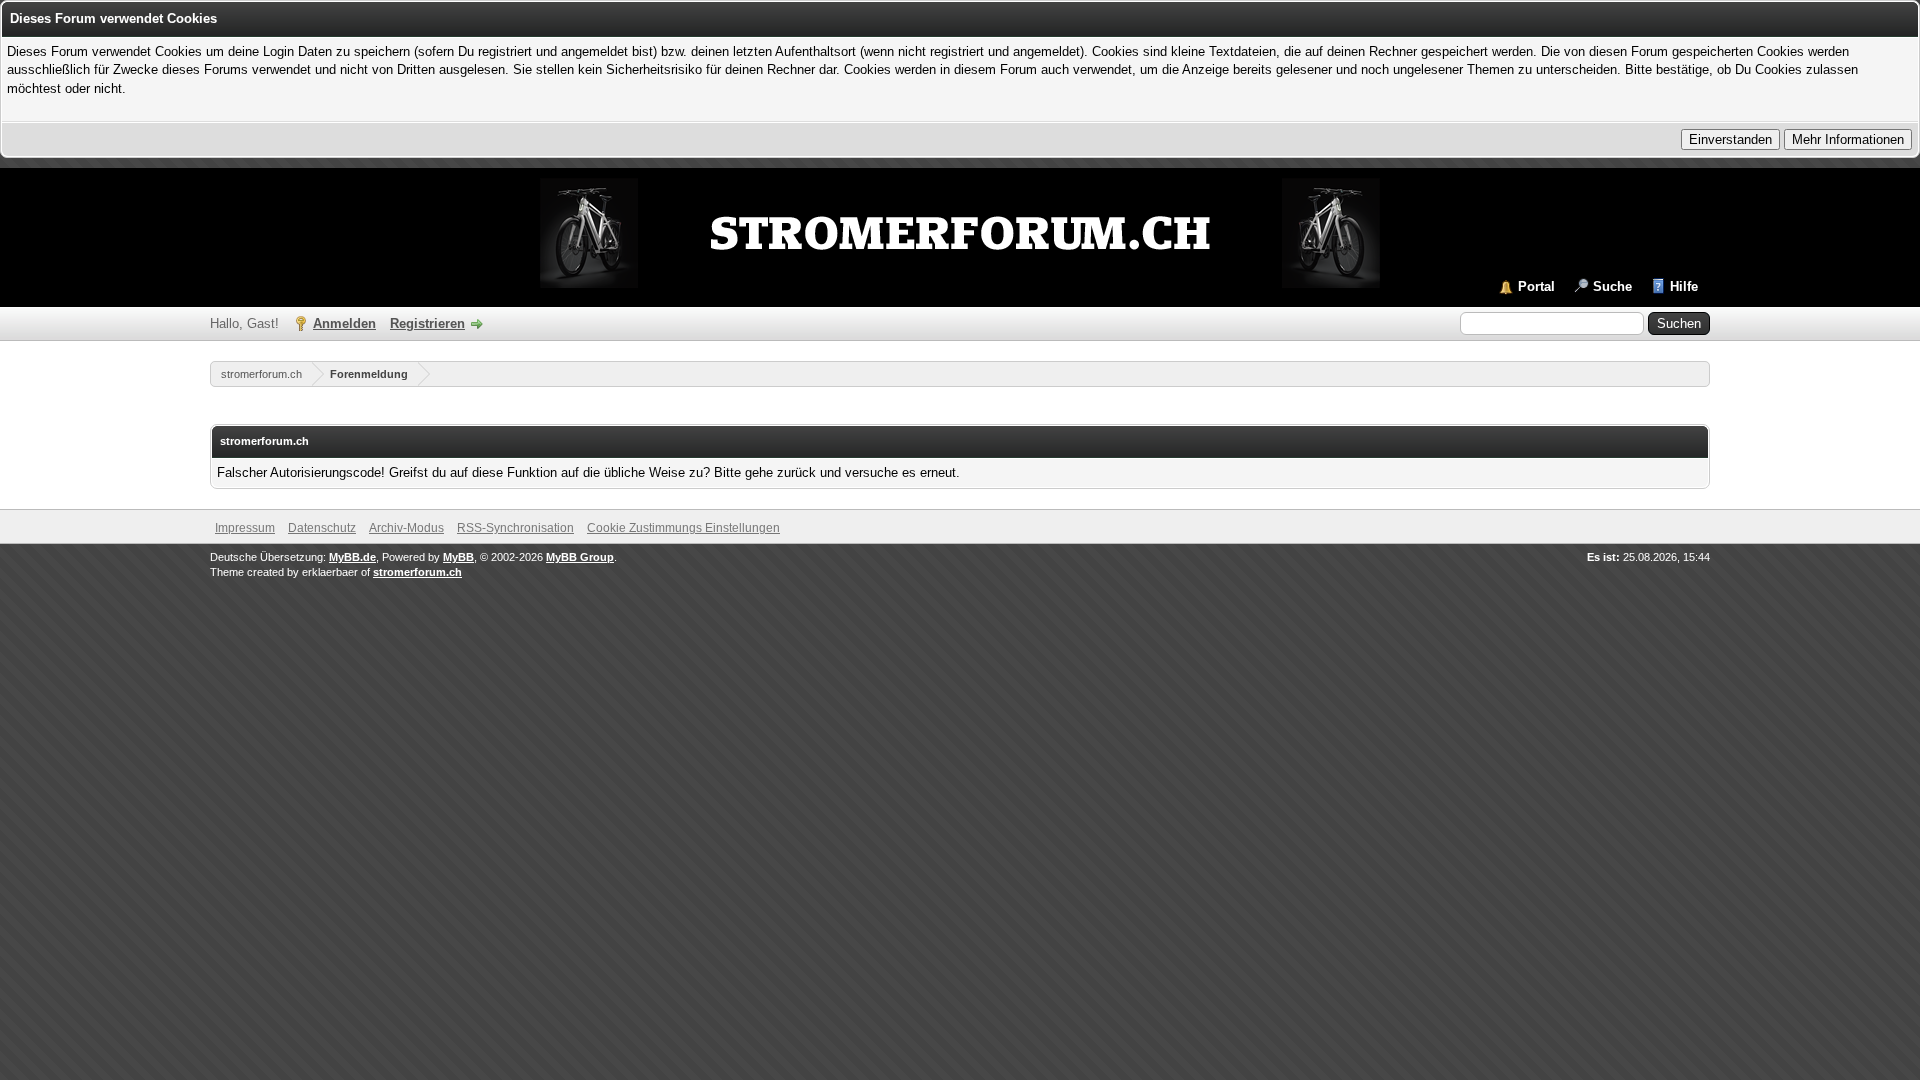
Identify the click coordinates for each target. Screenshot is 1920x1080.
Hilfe (1684, 286)
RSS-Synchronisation (515, 528)
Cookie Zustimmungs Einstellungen (683, 528)
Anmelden (344, 323)
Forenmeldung (369, 374)
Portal (1536, 286)
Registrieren (427, 323)
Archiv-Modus (406, 528)
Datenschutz (322, 528)
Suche (1612, 286)
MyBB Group (580, 557)
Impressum (245, 528)
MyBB (458, 557)
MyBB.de (352, 557)
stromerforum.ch (261, 374)
